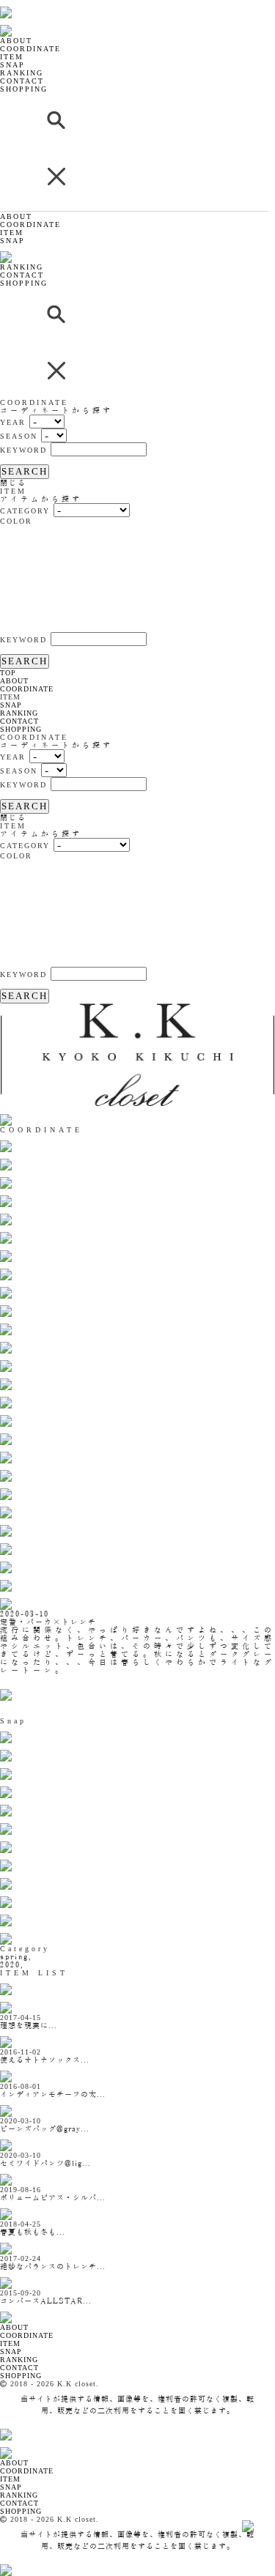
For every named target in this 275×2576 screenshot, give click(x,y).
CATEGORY (25, 511)
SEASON (19, 436)
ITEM (12, 57)
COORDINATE (30, 49)
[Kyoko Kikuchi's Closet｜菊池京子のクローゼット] (18, 2309)
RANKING (22, 73)
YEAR (13, 422)
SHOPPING (24, 89)
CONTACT (22, 81)
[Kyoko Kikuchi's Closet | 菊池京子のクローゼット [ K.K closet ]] (43, 4)
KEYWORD (23, 450)
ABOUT (16, 41)
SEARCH (25, 471)
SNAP (12, 65)
